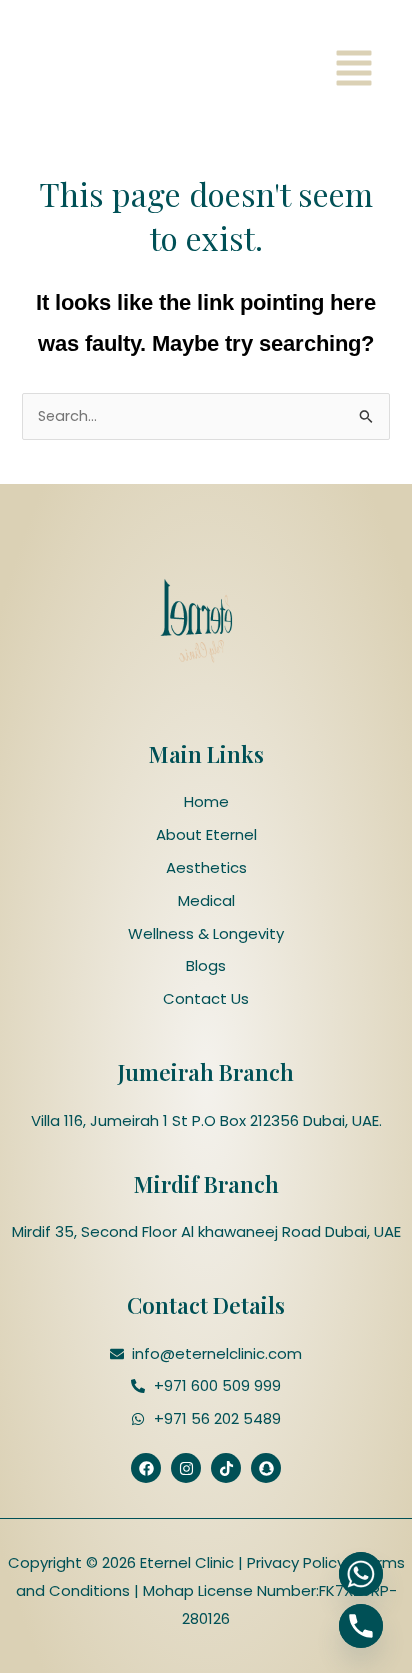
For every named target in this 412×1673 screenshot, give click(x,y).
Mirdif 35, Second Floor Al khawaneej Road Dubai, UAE (206, 1231)
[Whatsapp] (361, 1574)
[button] (354, 71)
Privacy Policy (294, 1562)
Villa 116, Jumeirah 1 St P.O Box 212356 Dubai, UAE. (206, 1120)
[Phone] (361, 1626)
